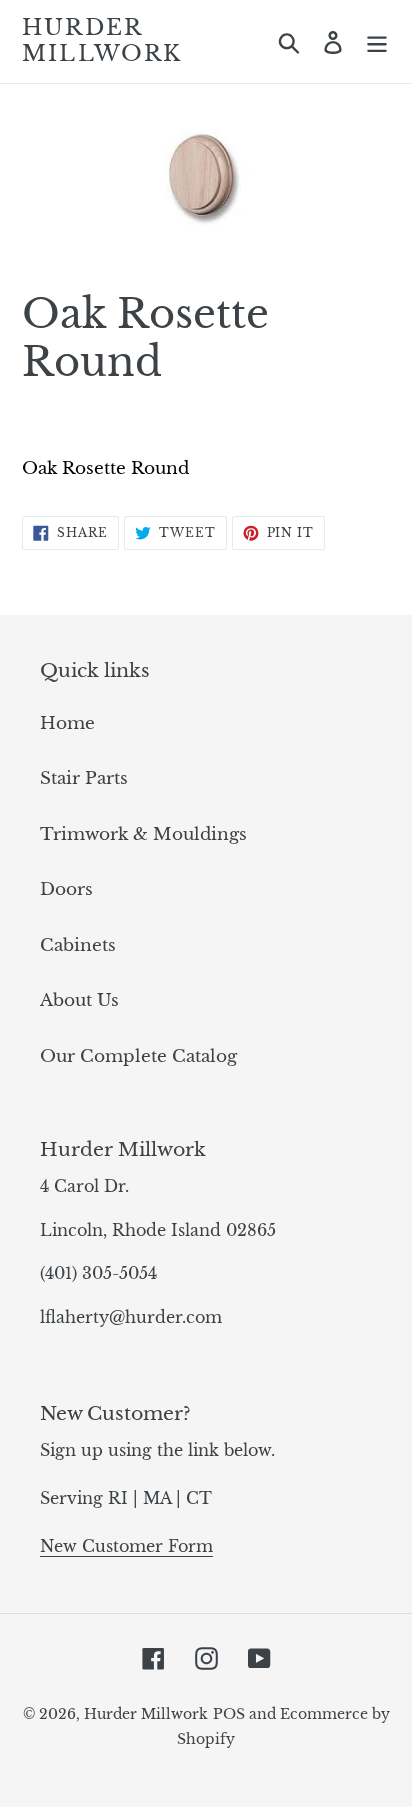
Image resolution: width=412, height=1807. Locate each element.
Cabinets (78, 945)
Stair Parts (84, 778)
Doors (66, 889)
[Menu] (377, 42)
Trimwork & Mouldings (143, 834)
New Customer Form (126, 1546)
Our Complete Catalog (138, 1056)
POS (229, 1714)
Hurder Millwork (102, 41)
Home (67, 723)
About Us (79, 1000)
